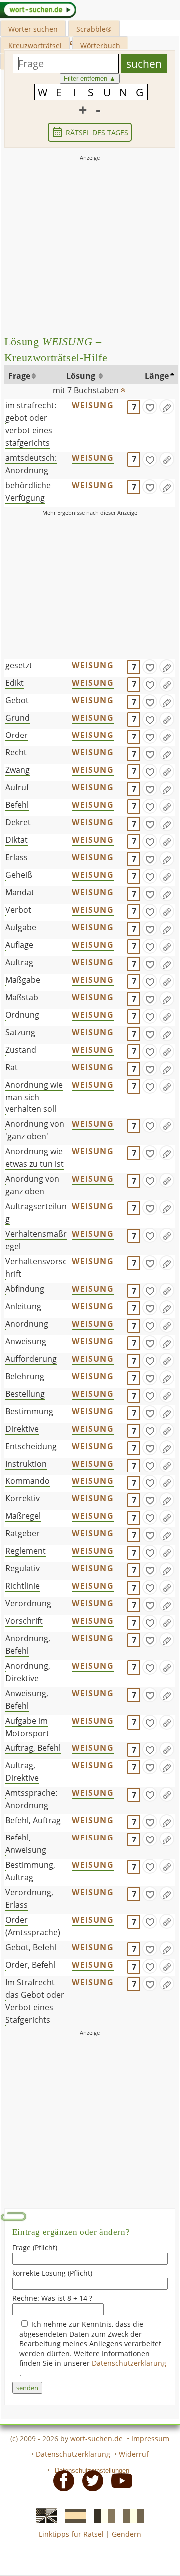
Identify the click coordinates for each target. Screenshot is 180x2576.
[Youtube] (119, 2480)
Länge (157, 376)
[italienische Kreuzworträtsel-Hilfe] (130, 2515)
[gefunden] (150, 407)
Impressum (150, 2438)
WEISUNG (93, 405)
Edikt (15, 683)
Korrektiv (23, 1498)
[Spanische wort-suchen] (72, 2515)
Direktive (22, 1429)
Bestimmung (29, 1411)
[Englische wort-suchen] (43, 2515)
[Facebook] (61, 2480)
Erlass (17, 857)
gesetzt (19, 665)
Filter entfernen (90, 79)
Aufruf (17, 787)
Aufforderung (31, 1359)
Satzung (20, 1032)
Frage (19, 376)
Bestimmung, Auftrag (30, 1871)
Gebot (17, 700)
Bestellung (25, 1394)
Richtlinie (23, 1586)
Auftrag (19, 962)
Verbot (18, 910)
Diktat (17, 840)
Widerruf (134, 2454)
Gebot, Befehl (31, 1947)
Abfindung (25, 1289)
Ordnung (22, 1015)
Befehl (17, 805)
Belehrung (25, 1376)
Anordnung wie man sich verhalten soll (34, 1097)
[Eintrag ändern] (167, 407)
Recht (16, 752)
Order (17, 735)
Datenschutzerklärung (129, 2363)
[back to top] (123, 388)
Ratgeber (23, 1533)
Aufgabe (21, 927)
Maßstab (22, 997)
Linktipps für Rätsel (71, 2534)
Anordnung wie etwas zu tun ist (35, 1158)
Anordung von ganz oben (32, 1185)
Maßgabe (23, 980)
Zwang (18, 770)
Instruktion (26, 1464)
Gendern (127, 2534)
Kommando (28, 1481)
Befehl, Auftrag (33, 1820)
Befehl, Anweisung (26, 1844)
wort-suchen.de (97, 2438)
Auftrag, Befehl (33, 1748)
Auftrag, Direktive (22, 1771)
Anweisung (26, 1341)
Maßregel (23, 1516)
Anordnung (27, 1324)
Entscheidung (31, 1446)
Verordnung (28, 1603)
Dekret (18, 822)
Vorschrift (24, 1621)
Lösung (82, 376)
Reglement (26, 1551)
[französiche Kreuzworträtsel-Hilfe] (101, 2515)
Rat (12, 1067)
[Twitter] (90, 2480)
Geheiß (19, 875)
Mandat (20, 892)
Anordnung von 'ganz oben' (35, 1130)
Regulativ (23, 1568)
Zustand (21, 1050)
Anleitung (23, 1306)
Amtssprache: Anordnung (31, 1799)
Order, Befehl (30, 1965)
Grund (18, 718)
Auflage (19, 945)
